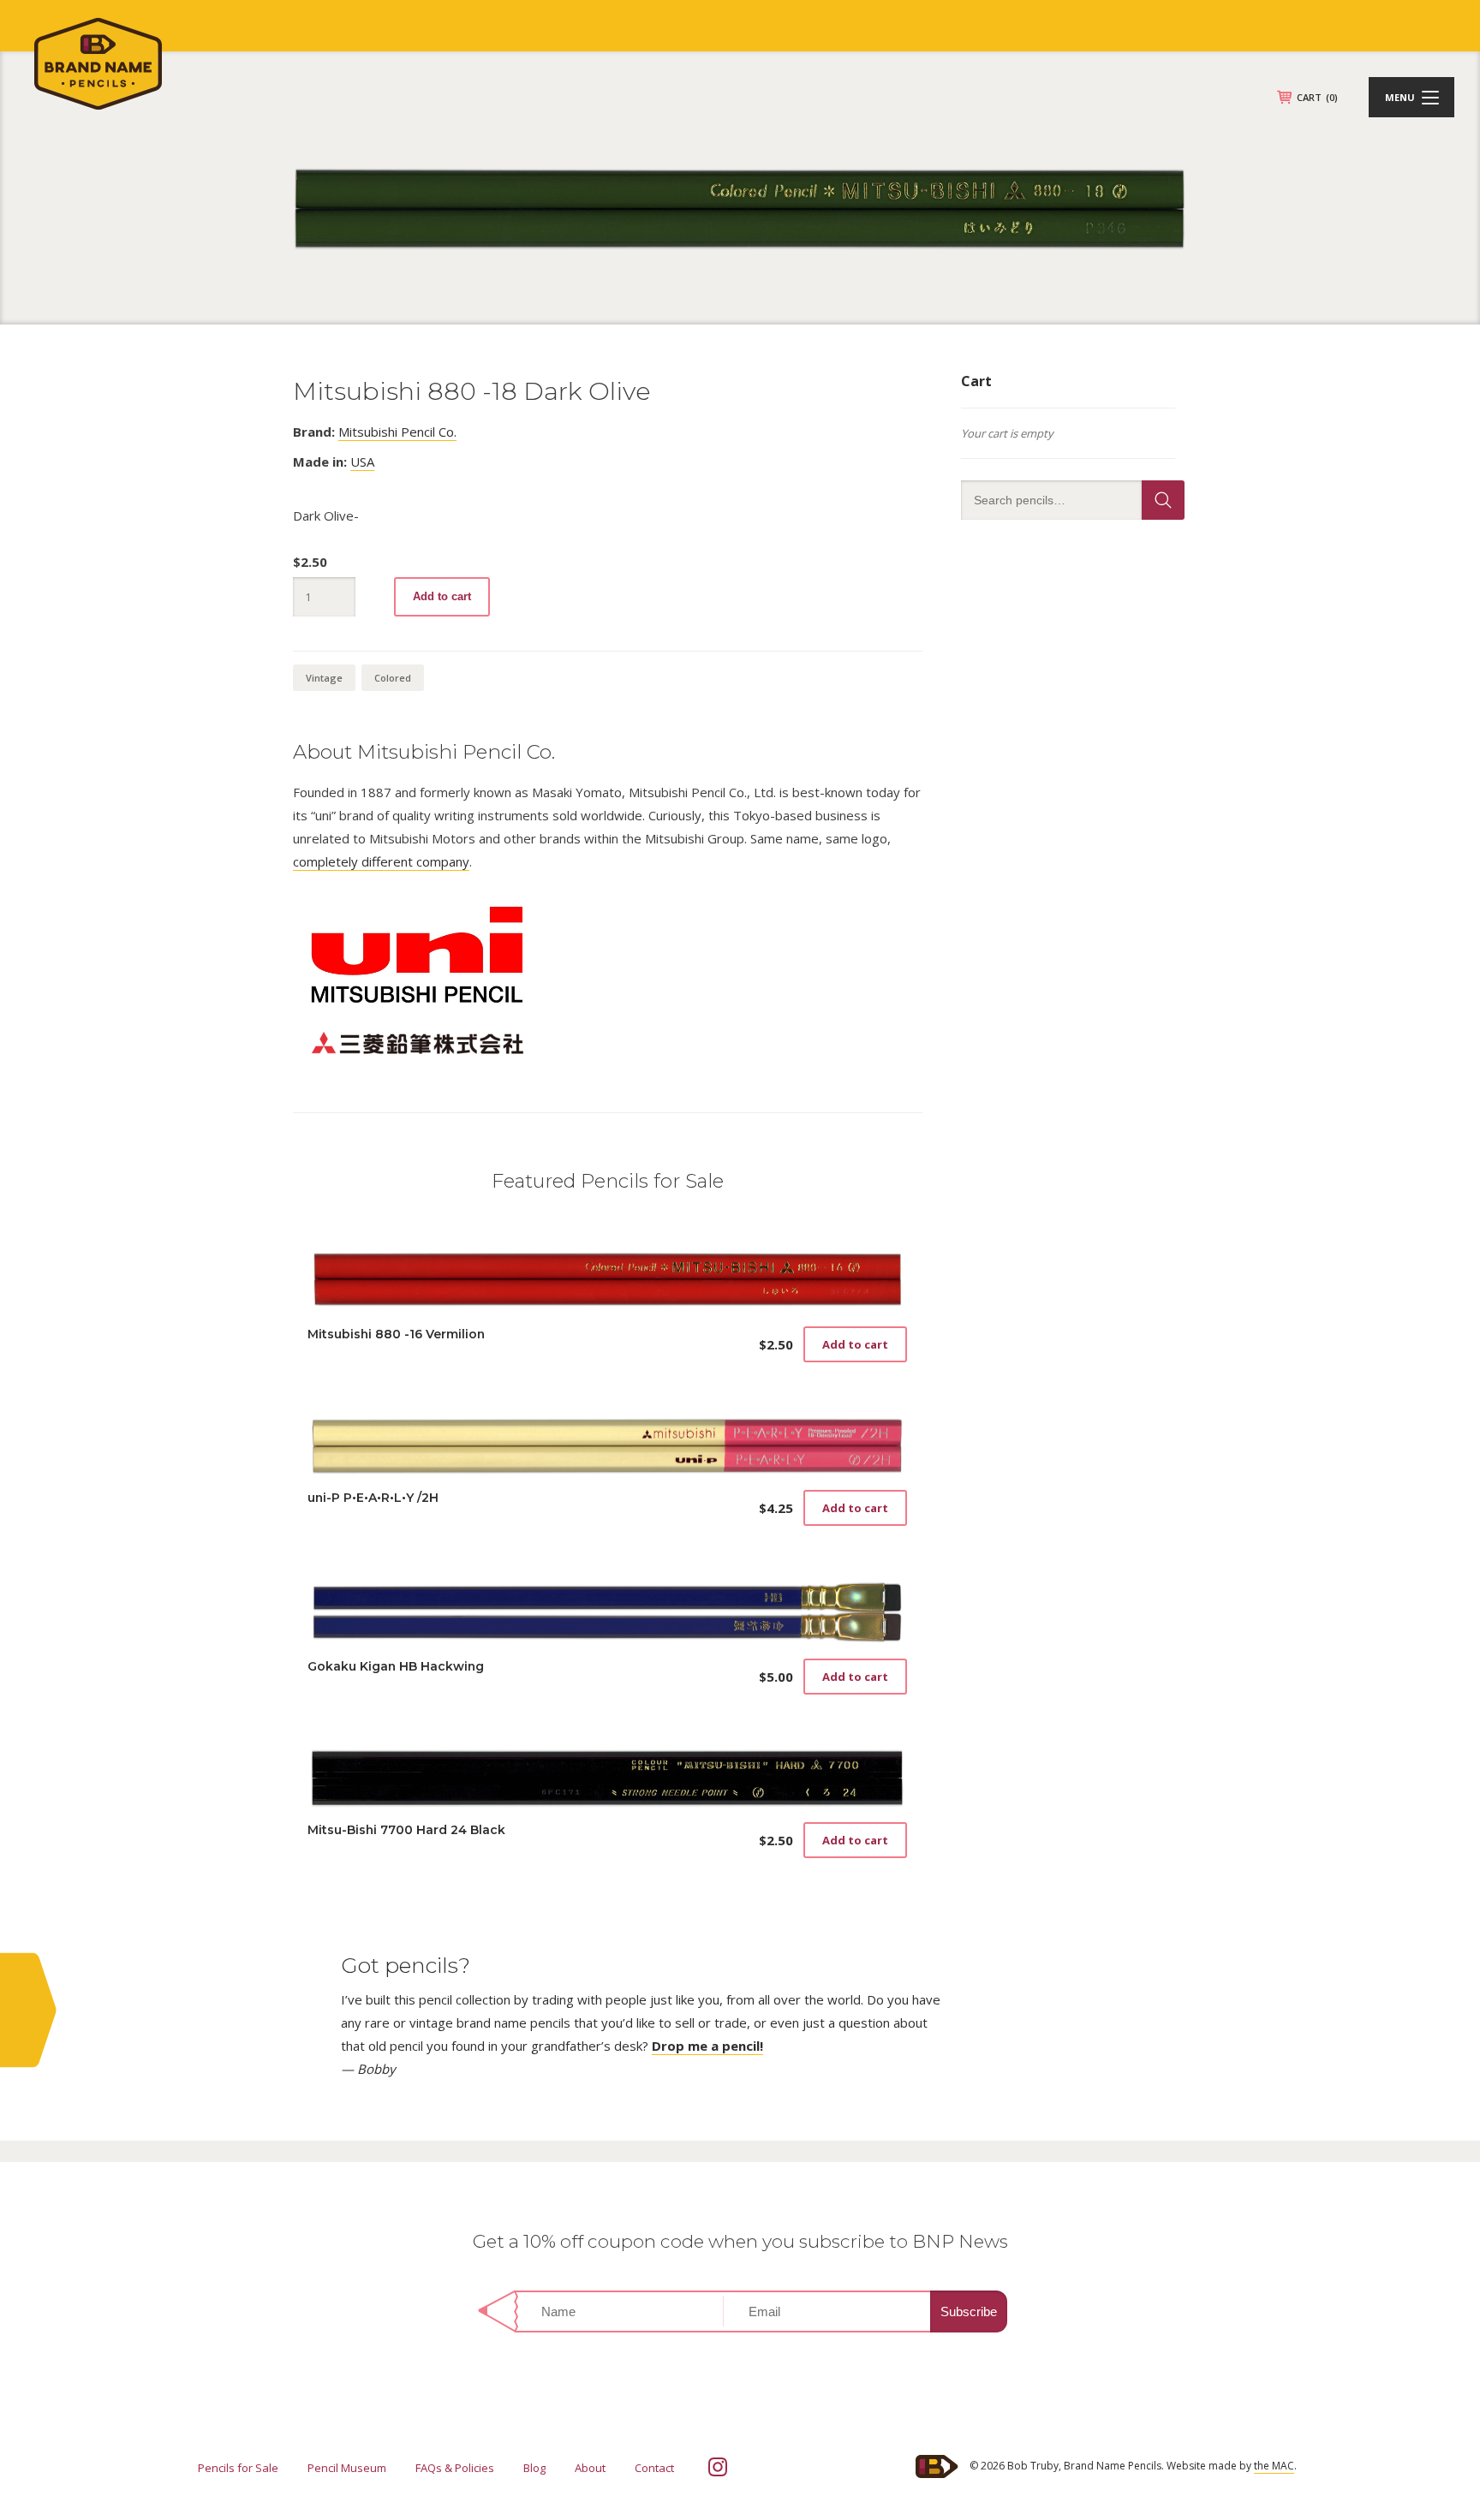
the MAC (1274, 2466)
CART (1317, 97)
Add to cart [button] (855, 1344)
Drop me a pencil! (707, 2046)
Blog (534, 2468)
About (590, 2468)
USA (362, 462)
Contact (654, 2468)
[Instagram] (718, 2467)
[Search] (1163, 500)
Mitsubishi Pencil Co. (397, 432)
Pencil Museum (347, 2468)
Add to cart (442, 596)
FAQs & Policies (455, 2468)
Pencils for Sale (238, 2468)
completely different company (381, 861)
